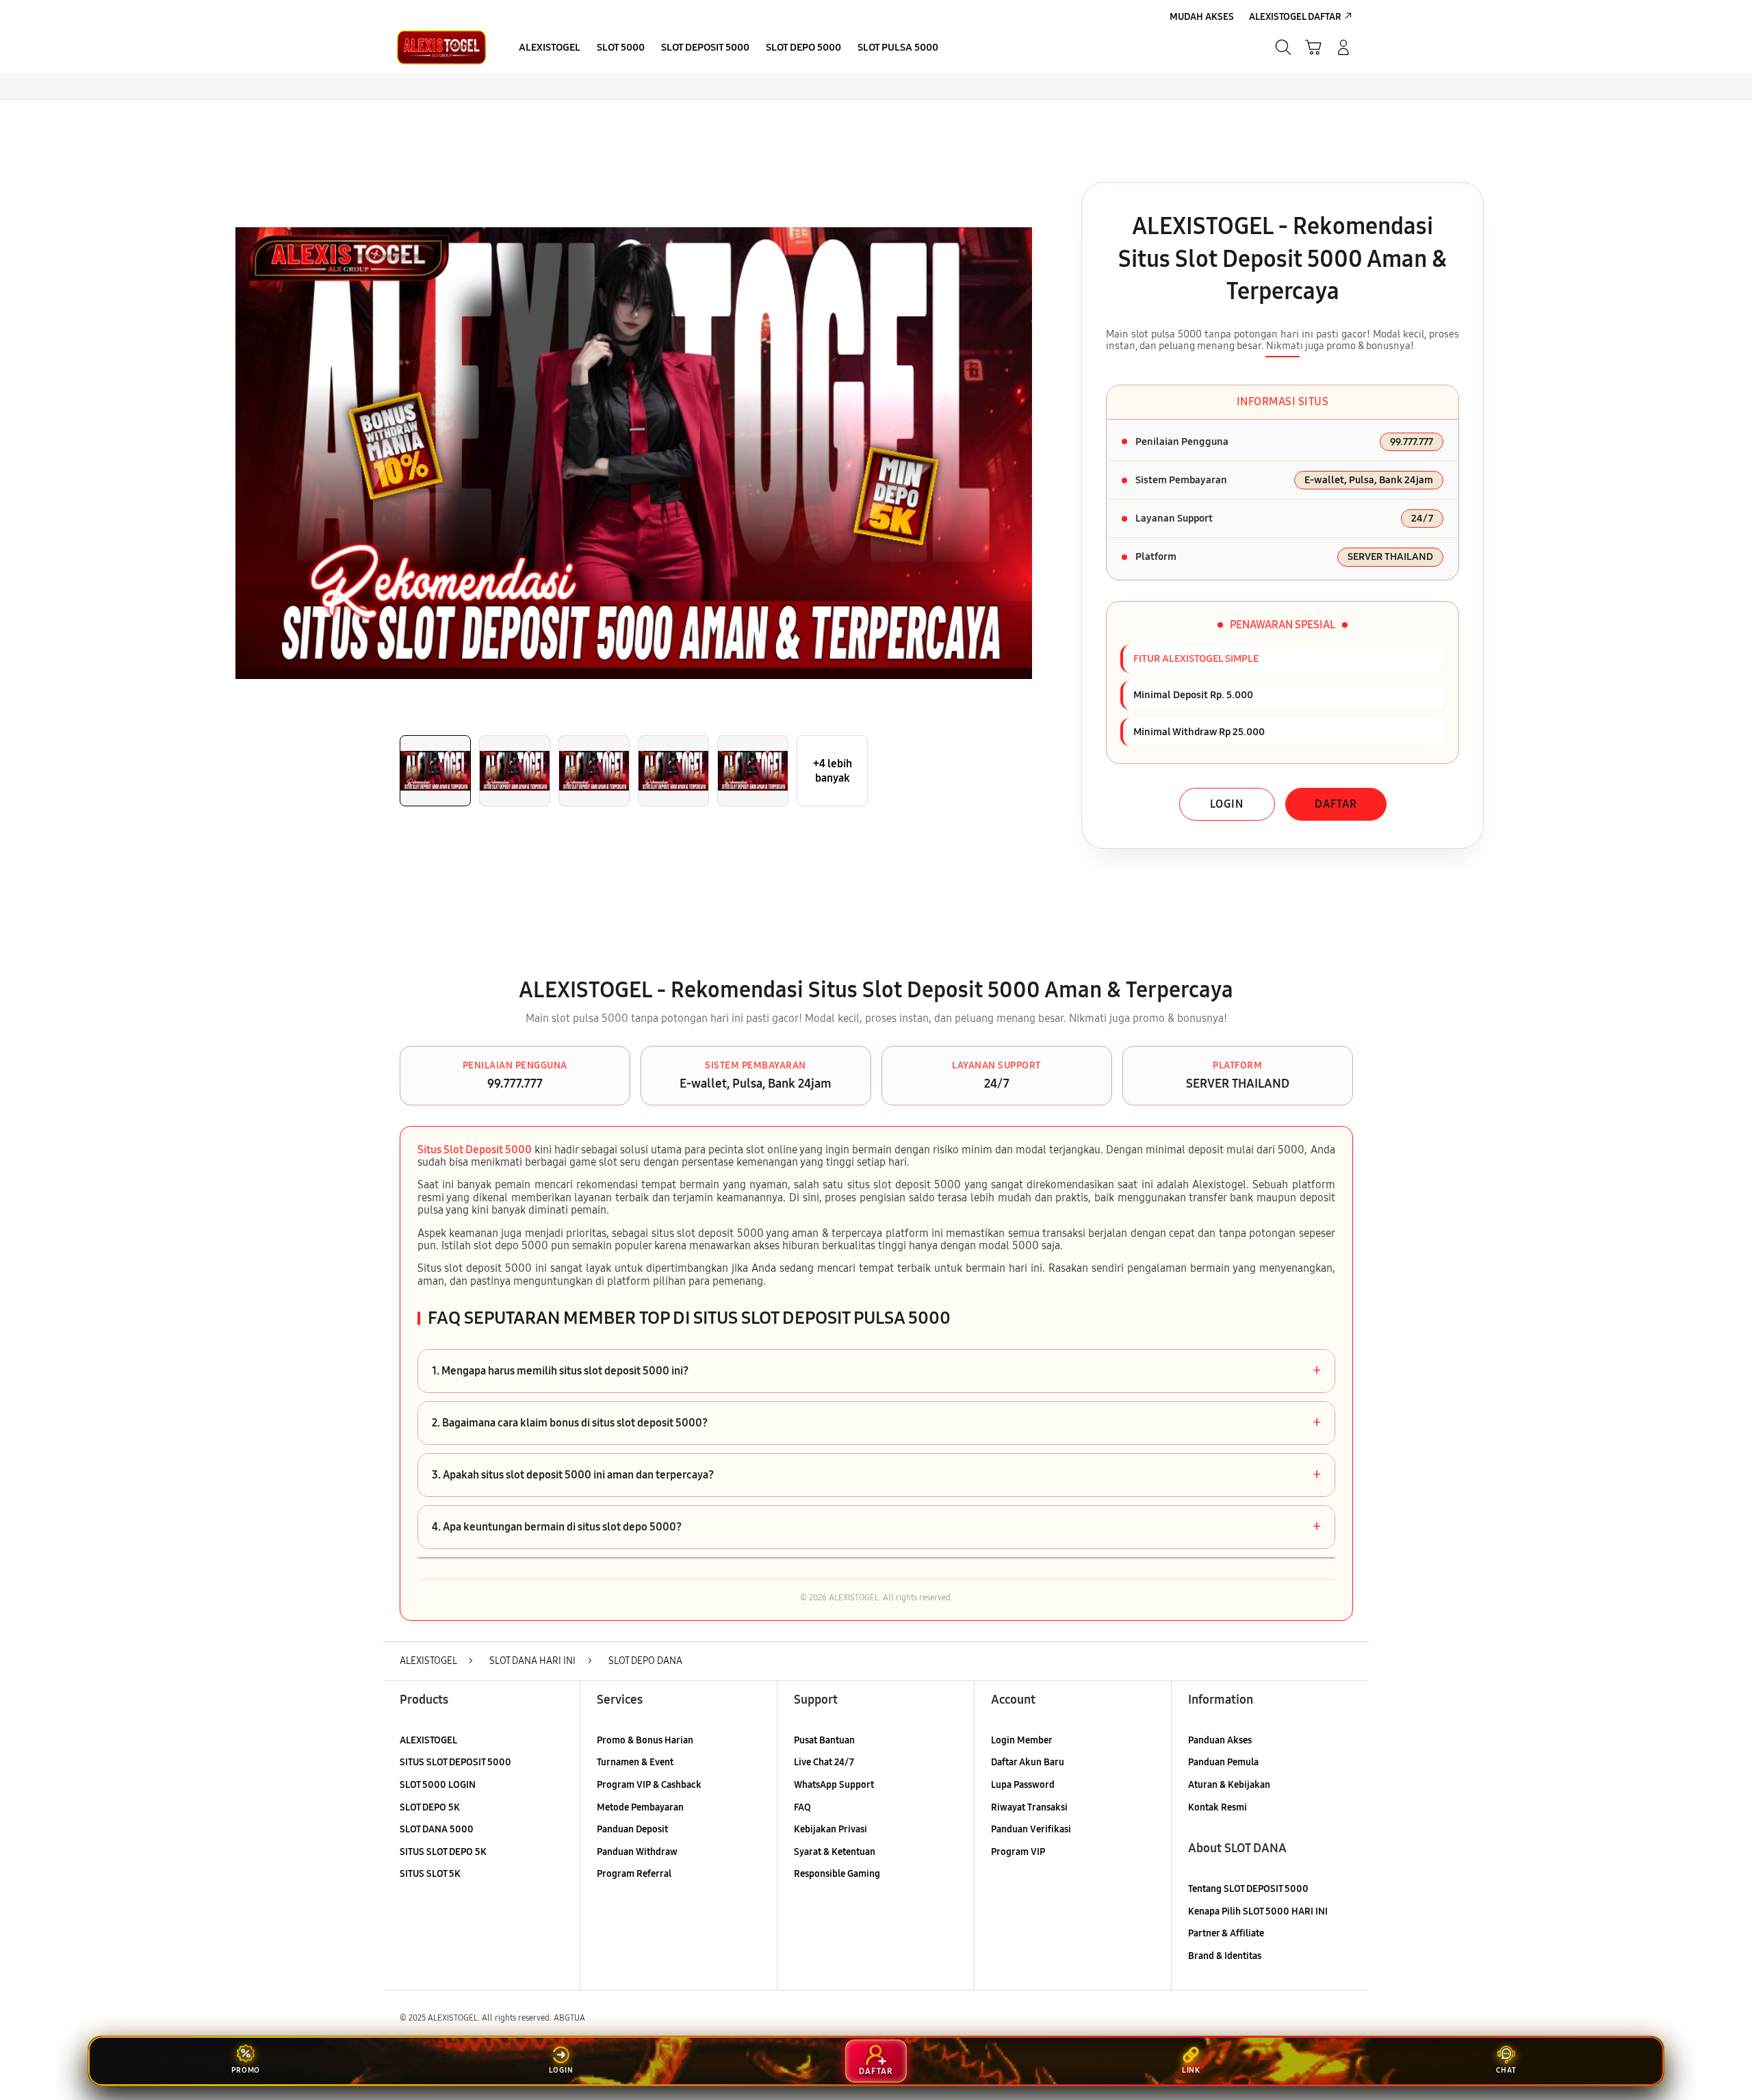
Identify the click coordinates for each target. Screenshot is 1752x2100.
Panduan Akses (1220, 1740)
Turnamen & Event (635, 1762)
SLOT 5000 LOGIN (438, 1785)
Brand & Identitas (1225, 1956)
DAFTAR (1336, 804)
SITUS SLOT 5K (430, 1874)
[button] (1313, 47)
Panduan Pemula (1223, 1762)
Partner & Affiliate (1226, 1933)
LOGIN (1227, 804)
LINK (1191, 2070)
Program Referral (634, 1874)
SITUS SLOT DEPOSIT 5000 (455, 1762)
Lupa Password (1023, 1785)
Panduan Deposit (632, 1829)
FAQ (802, 1807)
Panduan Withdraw (637, 1852)
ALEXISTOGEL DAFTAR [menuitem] (1295, 17)
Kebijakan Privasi (830, 1829)
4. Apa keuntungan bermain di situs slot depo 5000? (876, 1527)
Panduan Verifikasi (1031, 1829)
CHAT (1506, 2070)
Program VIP (1018, 1852)
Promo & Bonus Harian (645, 1740)
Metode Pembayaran (640, 1807)
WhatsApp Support (834, 1785)
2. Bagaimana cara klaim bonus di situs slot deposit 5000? (876, 1423)
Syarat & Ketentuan (835, 1852)
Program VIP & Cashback (649, 1785)
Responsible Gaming (837, 1874)
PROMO (246, 2070)
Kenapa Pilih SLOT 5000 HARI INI (1258, 1911)
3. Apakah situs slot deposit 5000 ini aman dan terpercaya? (876, 1475)
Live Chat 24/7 (824, 1762)
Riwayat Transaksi (1029, 1807)
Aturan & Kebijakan (1229, 1785)
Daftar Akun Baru (1028, 1762)
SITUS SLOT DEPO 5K (443, 1852)
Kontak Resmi (1218, 1807)
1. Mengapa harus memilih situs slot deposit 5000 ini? (876, 1371)
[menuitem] (550, 49)
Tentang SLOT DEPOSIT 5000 (1248, 1889)
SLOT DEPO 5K (430, 1807)
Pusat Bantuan (824, 1740)
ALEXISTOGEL (428, 1740)
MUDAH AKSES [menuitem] (1202, 17)
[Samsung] (441, 47)
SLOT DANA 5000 (437, 1829)
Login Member (1022, 1740)
